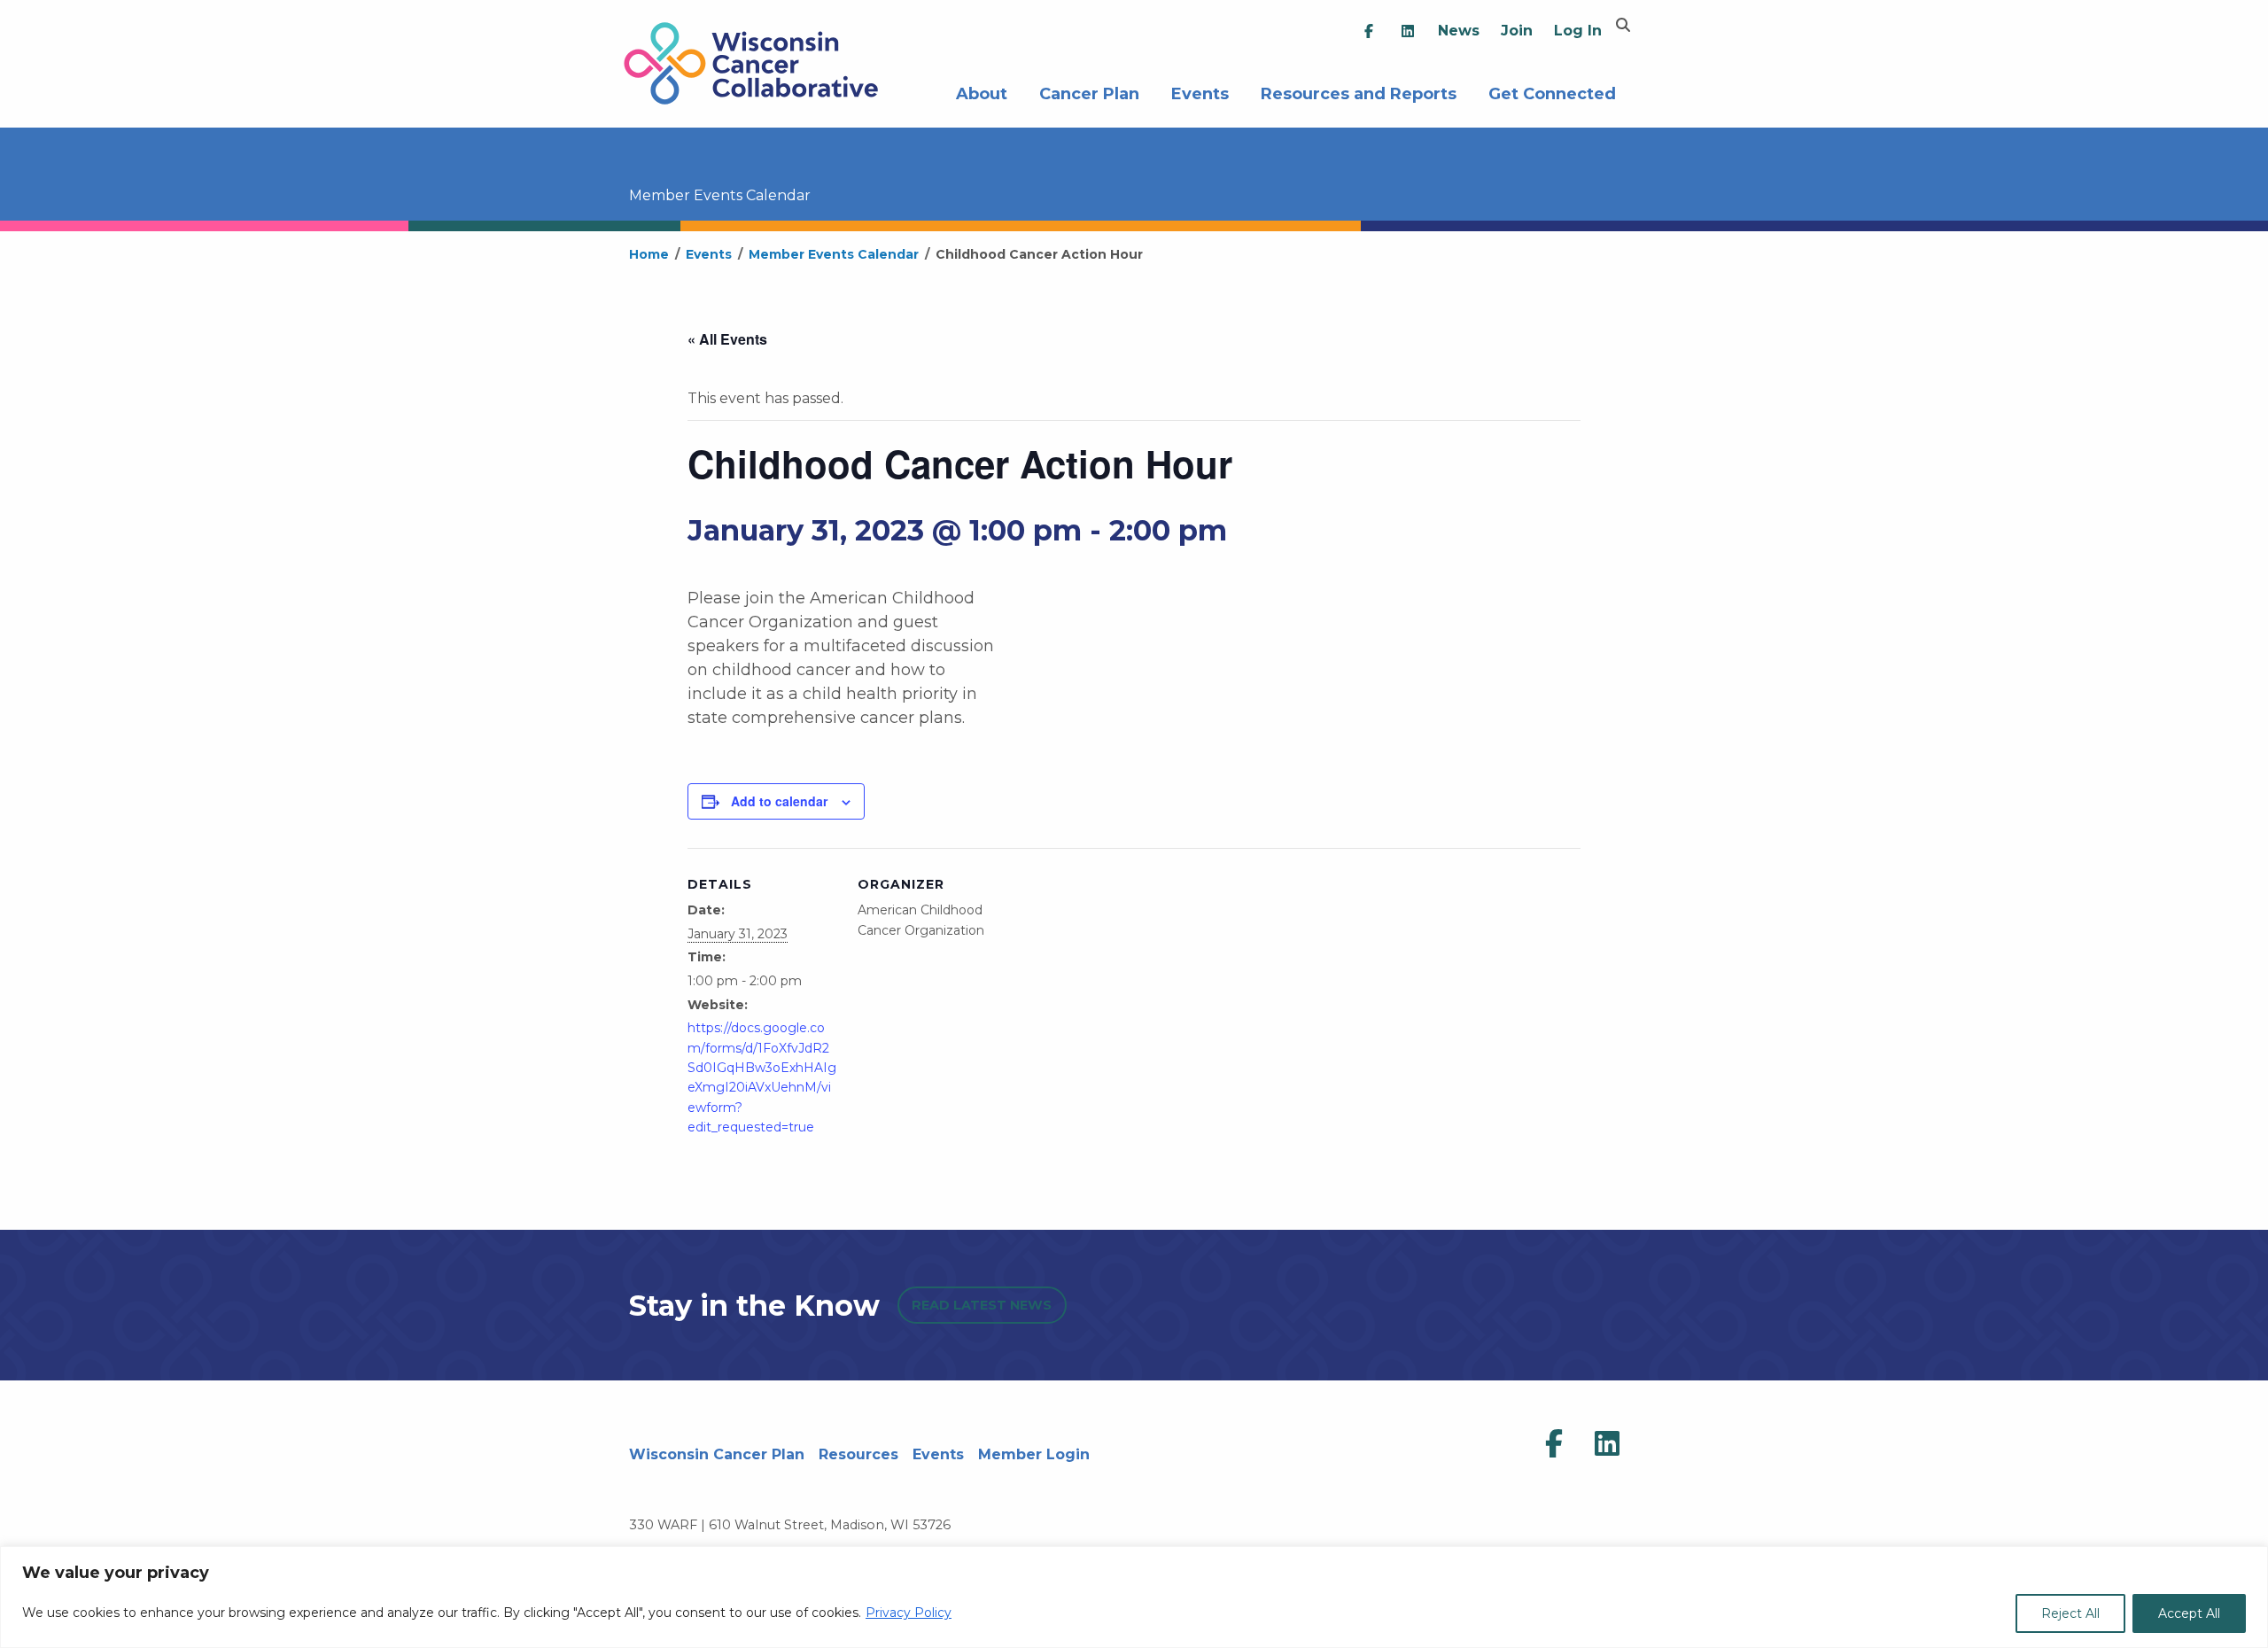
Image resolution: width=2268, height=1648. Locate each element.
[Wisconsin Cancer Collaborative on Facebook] (1554, 1444)
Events (1200, 92)
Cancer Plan (1089, 92)
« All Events (727, 339)
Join (1517, 31)
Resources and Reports (1359, 92)
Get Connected (1552, 92)
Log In (1578, 31)
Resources (858, 1454)
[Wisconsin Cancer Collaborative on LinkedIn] (1607, 1444)
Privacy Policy (909, 1613)
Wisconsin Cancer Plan (717, 1454)
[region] (1134, 1597)
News (1459, 31)
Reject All (2070, 1613)
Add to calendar (779, 801)
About (982, 92)
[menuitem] (1369, 31)
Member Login (1034, 1454)
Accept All (2189, 1613)
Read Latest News (982, 1305)
